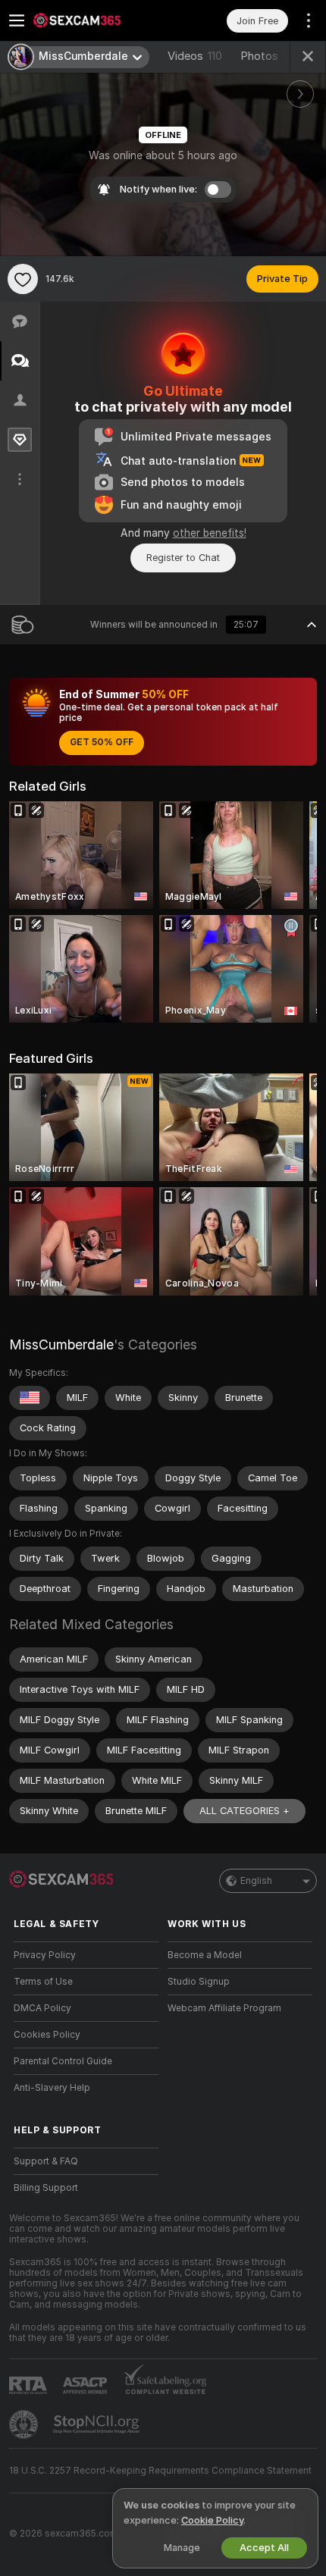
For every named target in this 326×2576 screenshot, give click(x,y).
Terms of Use (43, 1982)
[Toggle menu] (17, 20)
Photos (268, 56)
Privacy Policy (45, 1955)
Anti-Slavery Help (52, 2088)
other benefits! (210, 533)
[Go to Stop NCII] (98, 2424)
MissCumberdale (61, 1344)
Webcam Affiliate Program (224, 2008)
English (256, 1881)
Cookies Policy (47, 2035)
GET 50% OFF (102, 742)
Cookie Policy (212, 2520)
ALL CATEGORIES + (244, 1811)
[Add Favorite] (23, 279)
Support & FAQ (46, 2161)
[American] (30, 1398)
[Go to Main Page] (98, 20)
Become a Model (205, 1955)
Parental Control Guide (63, 2061)
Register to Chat (183, 558)
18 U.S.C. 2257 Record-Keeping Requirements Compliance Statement (160, 2471)
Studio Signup (199, 1982)
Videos (195, 56)
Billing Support (46, 2188)
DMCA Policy (42, 2008)
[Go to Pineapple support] (25, 2424)
